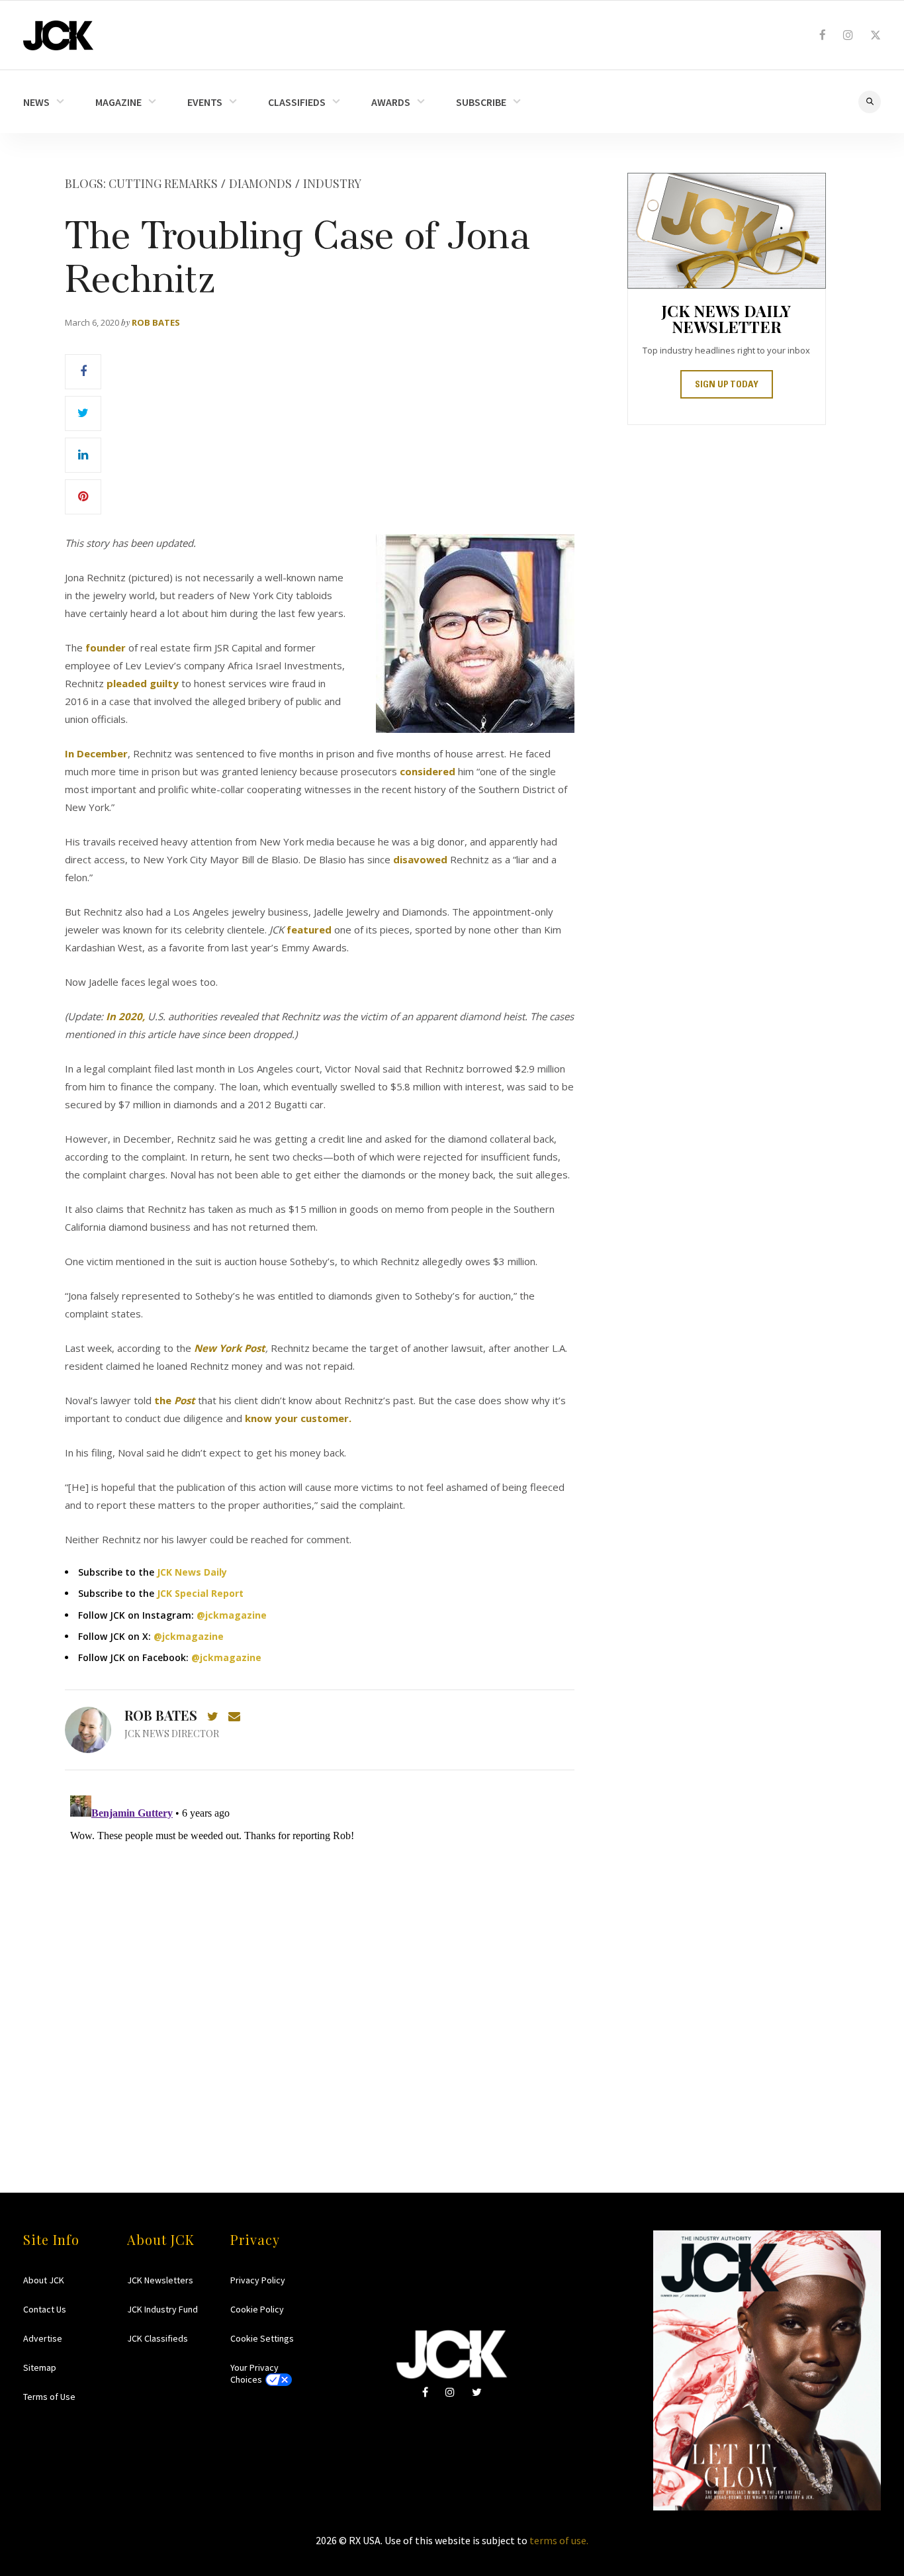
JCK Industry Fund (162, 2309)
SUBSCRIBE (481, 102)
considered (428, 771)
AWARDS (391, 102)
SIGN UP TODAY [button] (727, 385)
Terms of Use (49, 2397)
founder (106, 647)
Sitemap (40, 2367)
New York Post (230, 1348)
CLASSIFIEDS (297, 102)
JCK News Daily (192, 1572)
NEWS (36, 102)
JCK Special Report (200, 1593)
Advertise (43, 2338)
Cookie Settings (262, 2338)
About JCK (44, 2280)
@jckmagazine (232, 1615)
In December (96, 753)
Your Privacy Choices (254, 2373)
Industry (332, 183)
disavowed (420, 859)
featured (309, 930)
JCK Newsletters (160, 2280)
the (175, 1400)
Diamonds (260, 183)
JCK (58, 35)
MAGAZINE (118, 102)
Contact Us (45, 2309)
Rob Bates (156, 322)
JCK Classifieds (158, 2338)
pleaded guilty (143, 683)
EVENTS (205, 102)
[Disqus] (320, 1956)
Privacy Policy (258, 2280)
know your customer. (298, 1418)
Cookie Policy (257, 2309)
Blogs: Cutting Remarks (141, 183)
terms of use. (559, 2540)
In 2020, (125, 1016)
